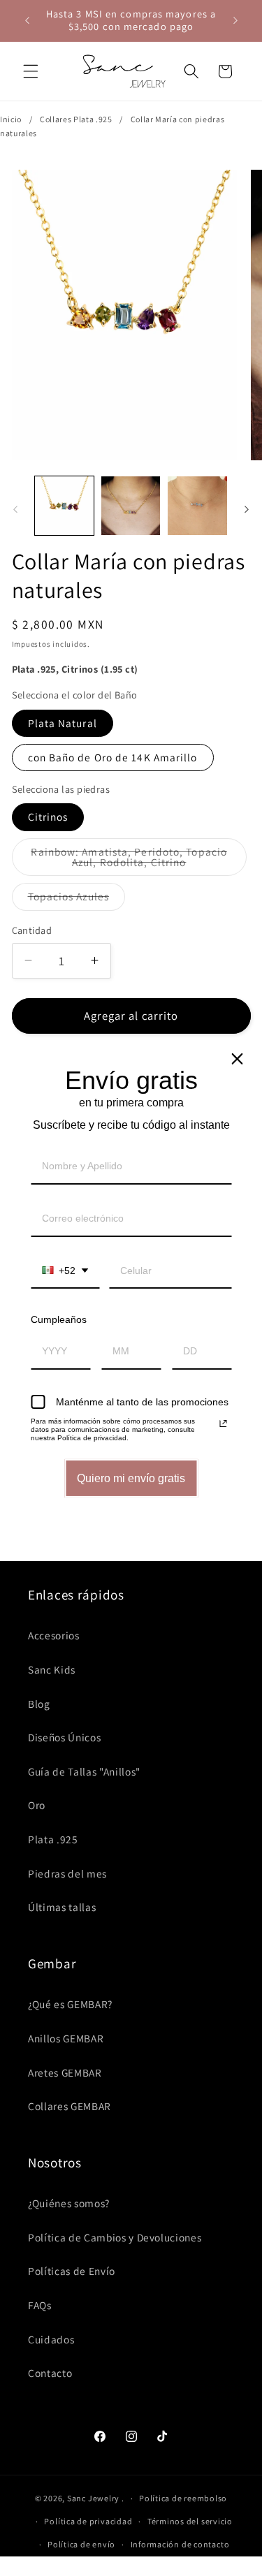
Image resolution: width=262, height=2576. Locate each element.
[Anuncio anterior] (27, 20)
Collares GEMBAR (70, 2106)
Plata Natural (63, 723)
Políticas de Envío (72, 2271)
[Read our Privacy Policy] (223, 1424)
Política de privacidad (88, 2521)
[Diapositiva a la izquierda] (15, 510)
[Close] (237, 1059)
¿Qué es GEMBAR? (70, 2004)
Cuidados (51, 2339)
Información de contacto (180, 2544)
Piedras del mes (67, 1873)
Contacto (50, 2373)
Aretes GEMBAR (65, 2072)
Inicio (11, 119)
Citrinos (48, 817)
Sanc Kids (52, 1669)
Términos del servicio (190, 2521)
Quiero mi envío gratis (131, 1478)
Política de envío (81, 2544)
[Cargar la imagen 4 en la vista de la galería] (197, 506)
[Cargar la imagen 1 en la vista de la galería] (64, 506)
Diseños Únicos (64, 1737)
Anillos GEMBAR (66, 2038)
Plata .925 (53, 1839)
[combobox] (65, 1272)
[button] (31, 71)
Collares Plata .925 (76, 119)
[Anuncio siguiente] (235, 20)
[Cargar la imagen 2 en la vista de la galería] (131, 506)
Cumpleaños (59, 1319)
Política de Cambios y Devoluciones (115, 2237)
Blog (39, 1704)
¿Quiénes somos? (69, 2203)
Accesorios (54, 1635)
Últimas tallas (62, 1907)
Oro (37, 1805)
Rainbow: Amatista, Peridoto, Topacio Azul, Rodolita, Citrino (136, 861)
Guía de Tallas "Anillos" (84, 1771)
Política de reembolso (183, 2498)
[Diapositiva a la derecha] (247, 510)
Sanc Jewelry (93, 2498)
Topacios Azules (77, 899)
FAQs (40, 2305)
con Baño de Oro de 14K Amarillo (113, 757)
